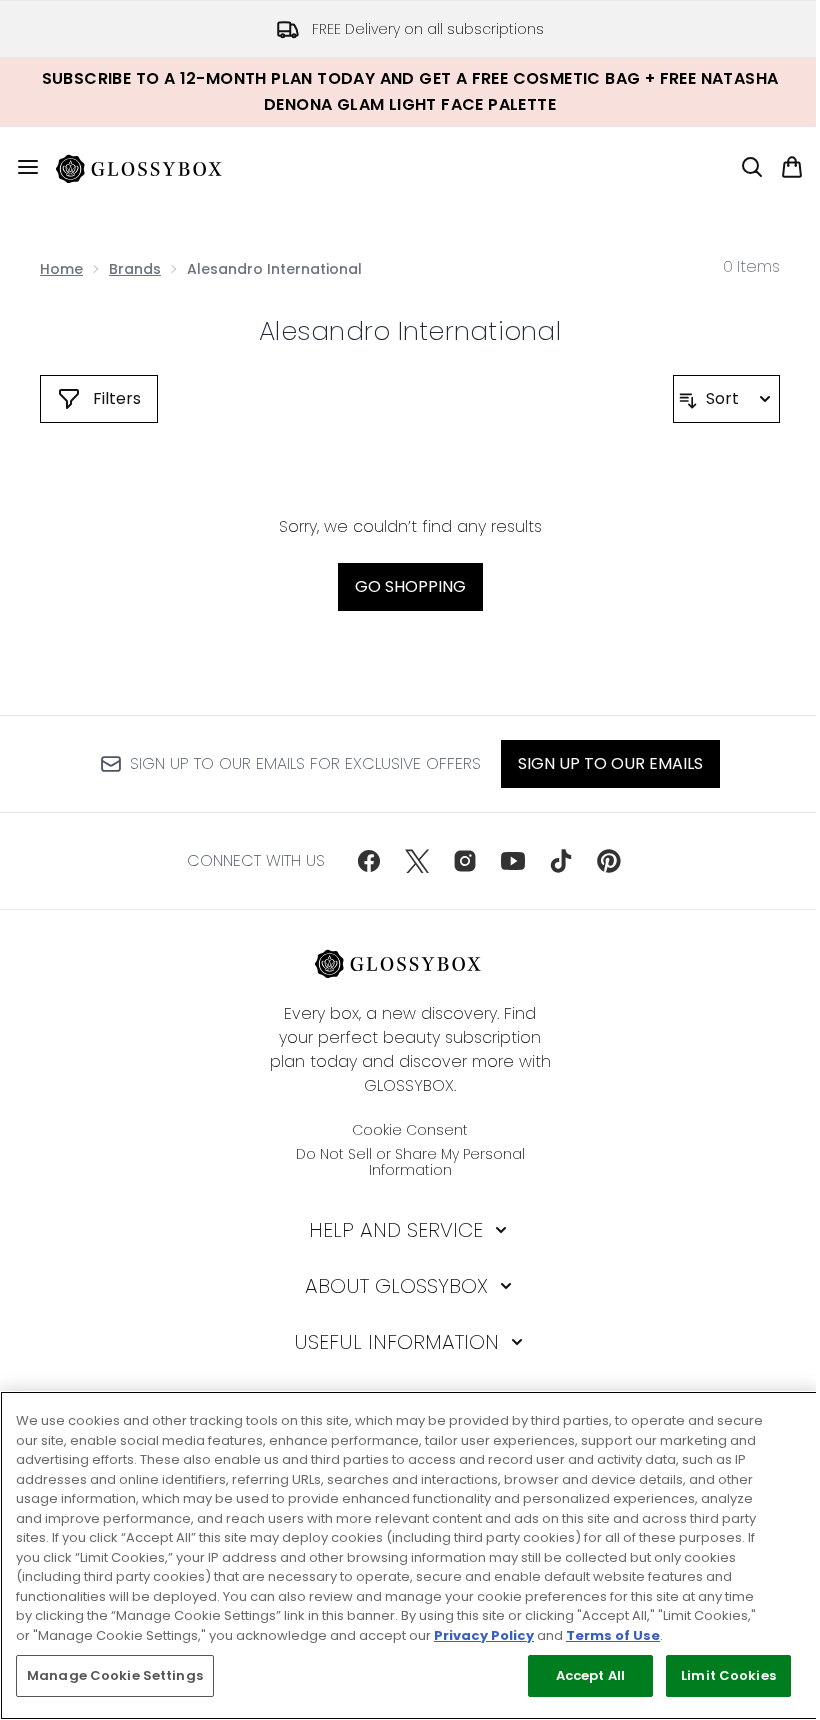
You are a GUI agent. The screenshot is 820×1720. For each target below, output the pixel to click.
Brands (135, 269)
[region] (410, 1555)
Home (61, 269)
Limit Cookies (728, 1675)
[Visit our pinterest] (609, 861)
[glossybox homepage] (151, 167)
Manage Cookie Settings (115, 1675)
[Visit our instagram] (465, 861)
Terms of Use (613, 1635)
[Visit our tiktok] (561, 861)
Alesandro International (410, 331)
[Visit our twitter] (417, 861)
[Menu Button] (20, 167)
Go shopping (410, 586)
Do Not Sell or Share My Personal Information (410, 1162)
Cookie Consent (410, 1130)
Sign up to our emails (610, 763)
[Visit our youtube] (513, 861)
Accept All (590, 1675)
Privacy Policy (484, 1635)
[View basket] (792, 167)
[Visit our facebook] (369, 861)
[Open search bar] (752, 167)
